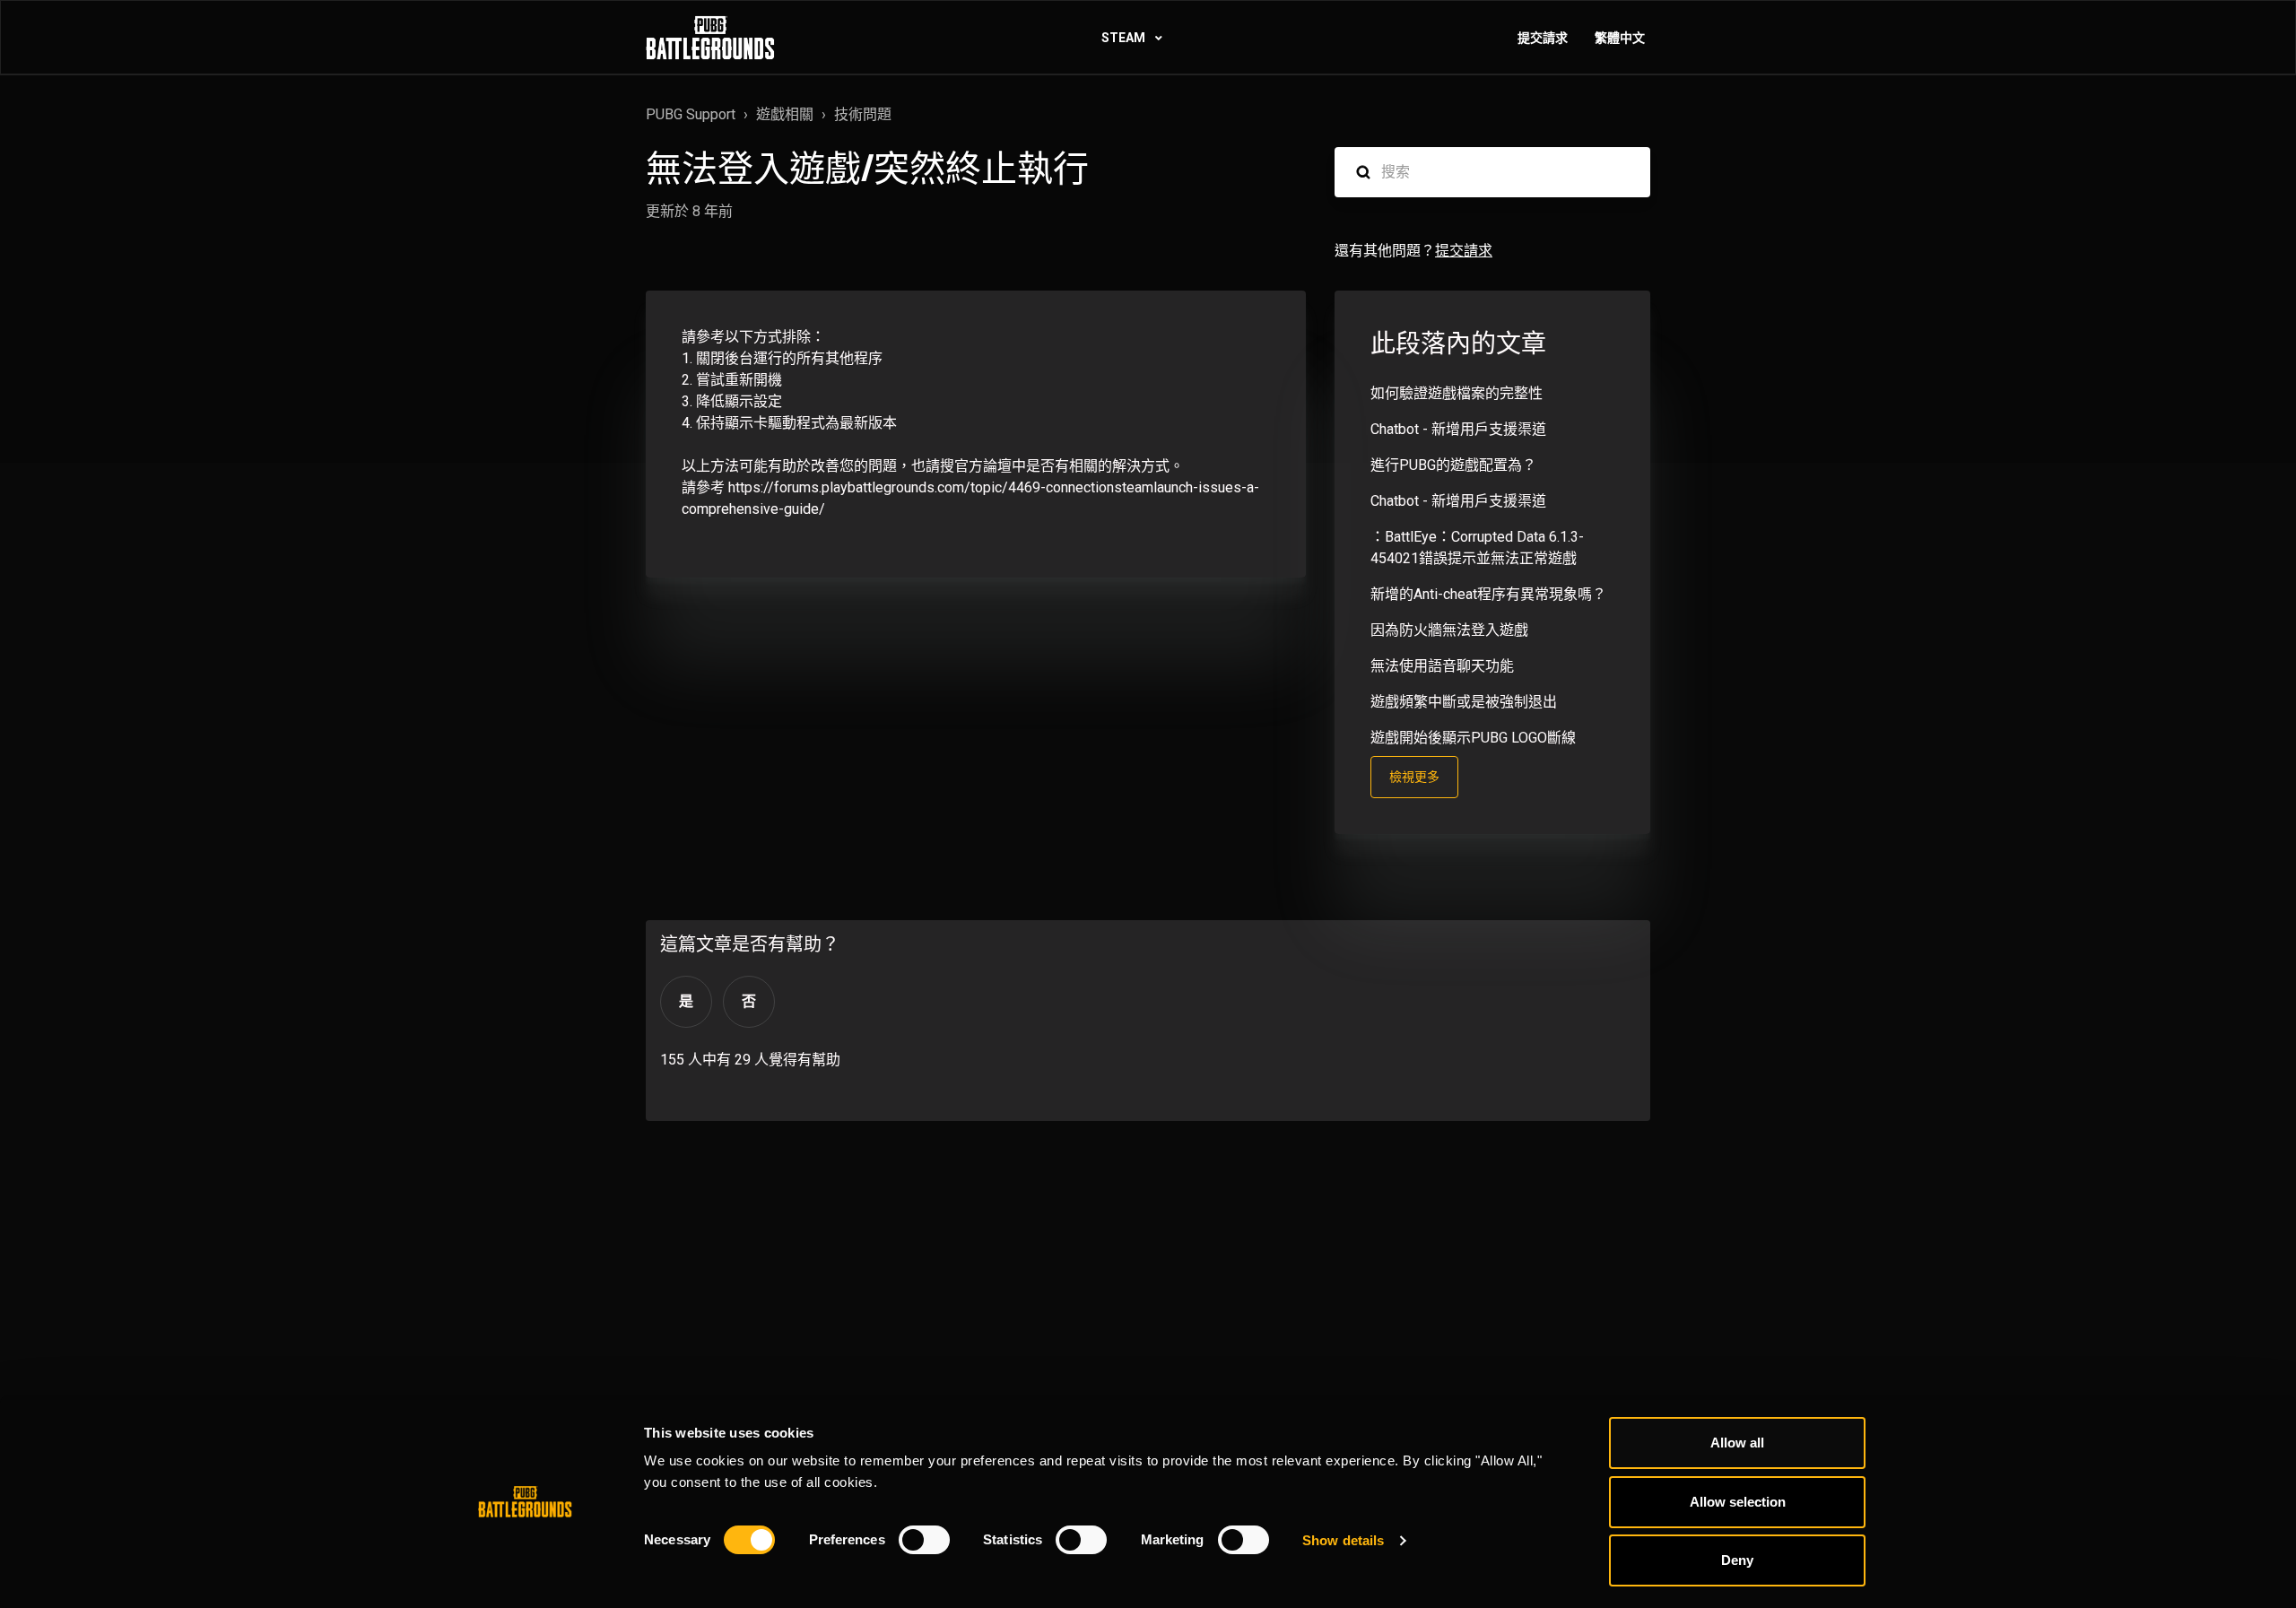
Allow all (1737, 1443)
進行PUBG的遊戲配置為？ (1453, 465)
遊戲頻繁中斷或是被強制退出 (1464, 702)
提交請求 (1543, 38)
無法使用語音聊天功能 (1442, 666)
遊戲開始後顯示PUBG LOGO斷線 (1473, 738)
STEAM (1125, 38)
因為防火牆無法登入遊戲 (1449, 630)
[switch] (924, 1540)
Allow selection (1738, 1502)
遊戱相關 (785, 114)
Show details (1343, 1540)
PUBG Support (691, 114)
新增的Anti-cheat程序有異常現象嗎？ (1488, 594)
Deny (1737, 1560)
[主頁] (710, 38)
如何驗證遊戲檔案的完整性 (1457, 393)
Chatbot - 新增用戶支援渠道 (1458, 429)
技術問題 (863, 114)
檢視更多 (1414, 777)
